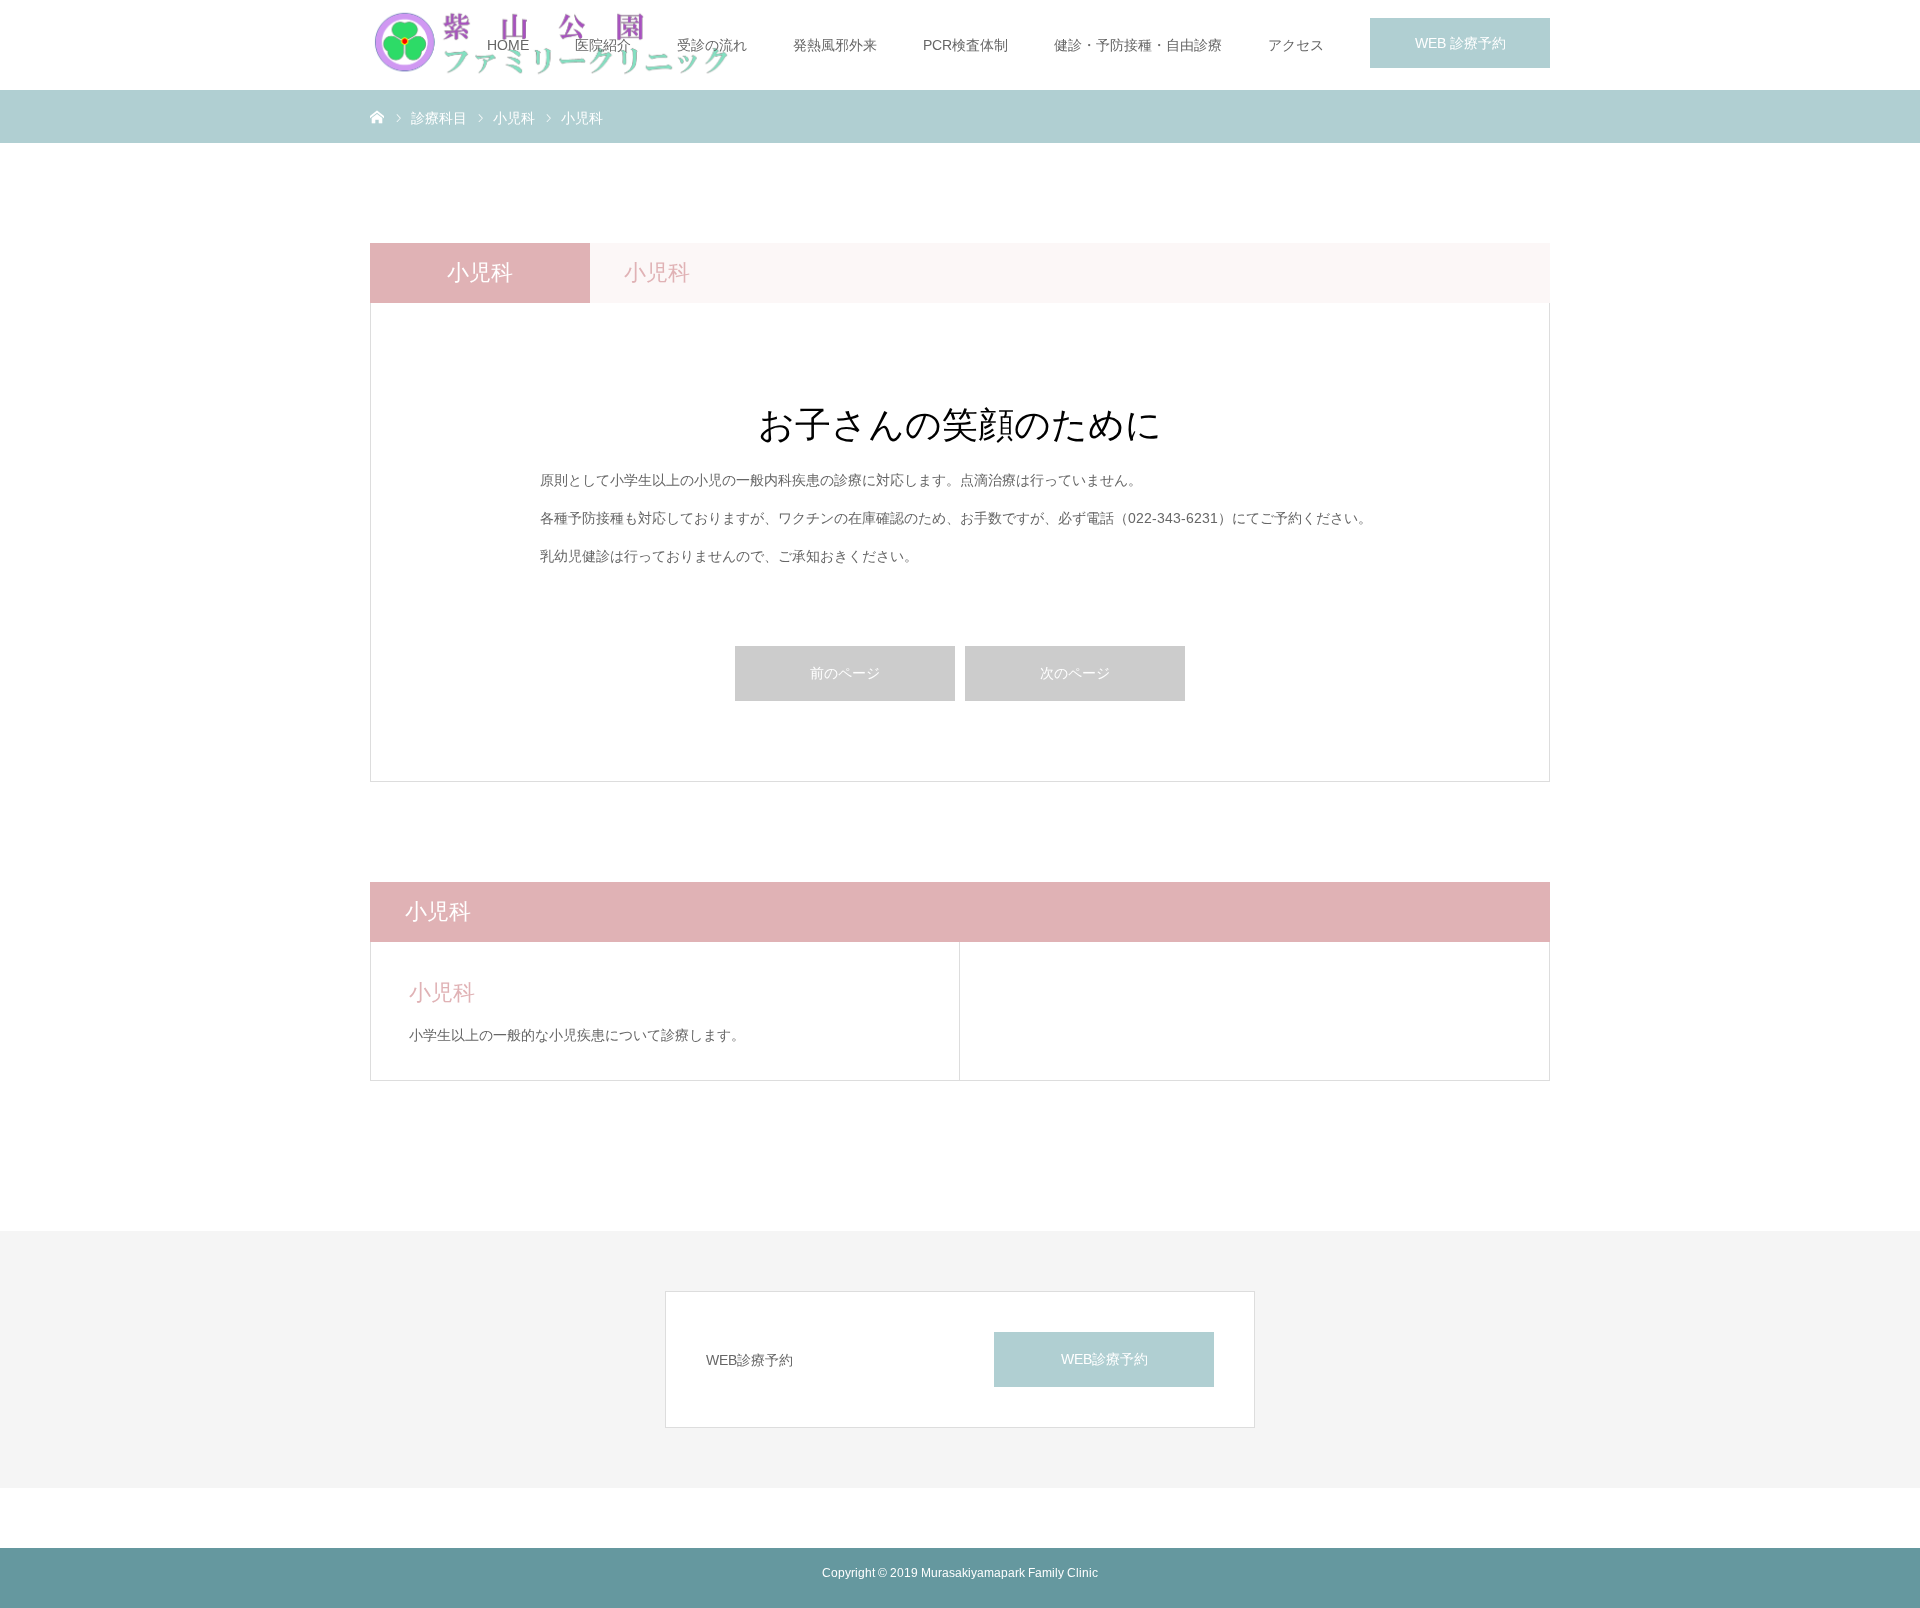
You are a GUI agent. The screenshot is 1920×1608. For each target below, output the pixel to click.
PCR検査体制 (965, 45)
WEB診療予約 (1104, 1359)
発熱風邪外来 (835, 45)
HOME (508, 45)
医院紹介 (603, 45)
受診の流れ (712, 45)
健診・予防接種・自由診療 (1138, 45)
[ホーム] (377, 116)
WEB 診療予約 (1460, 43)
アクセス (1296, 45)
